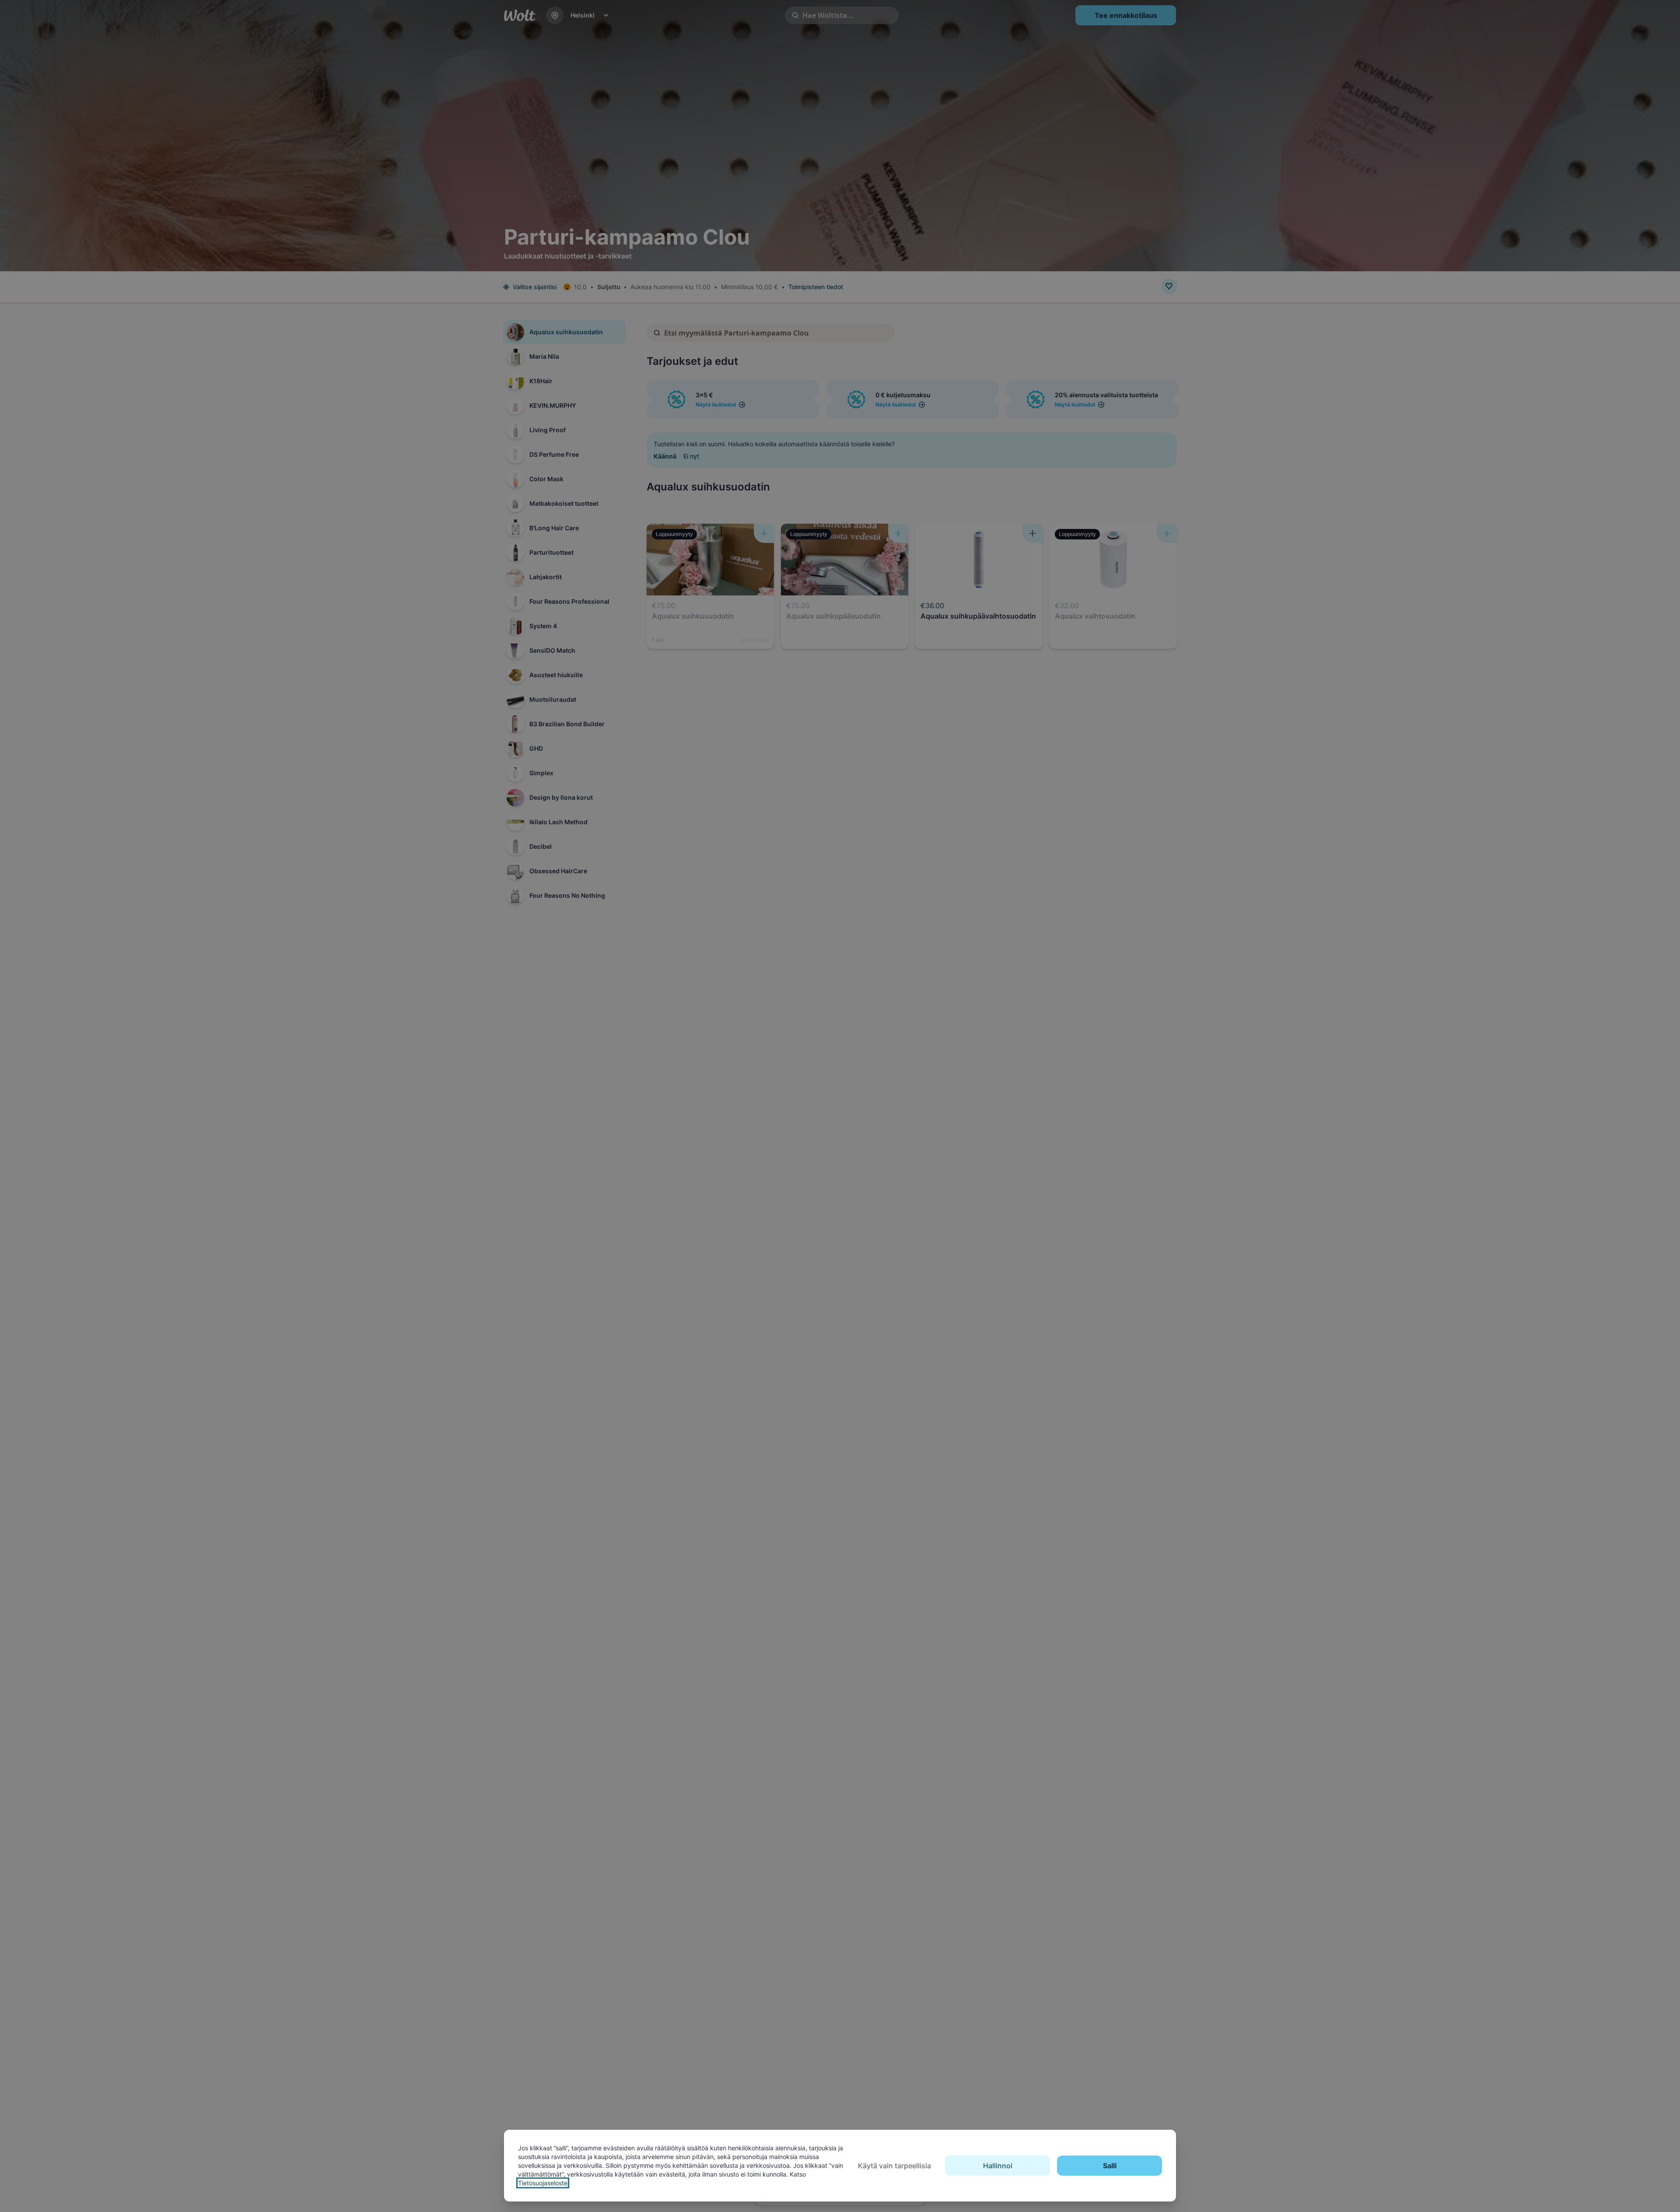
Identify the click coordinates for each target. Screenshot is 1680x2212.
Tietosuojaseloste (543, 2183)
